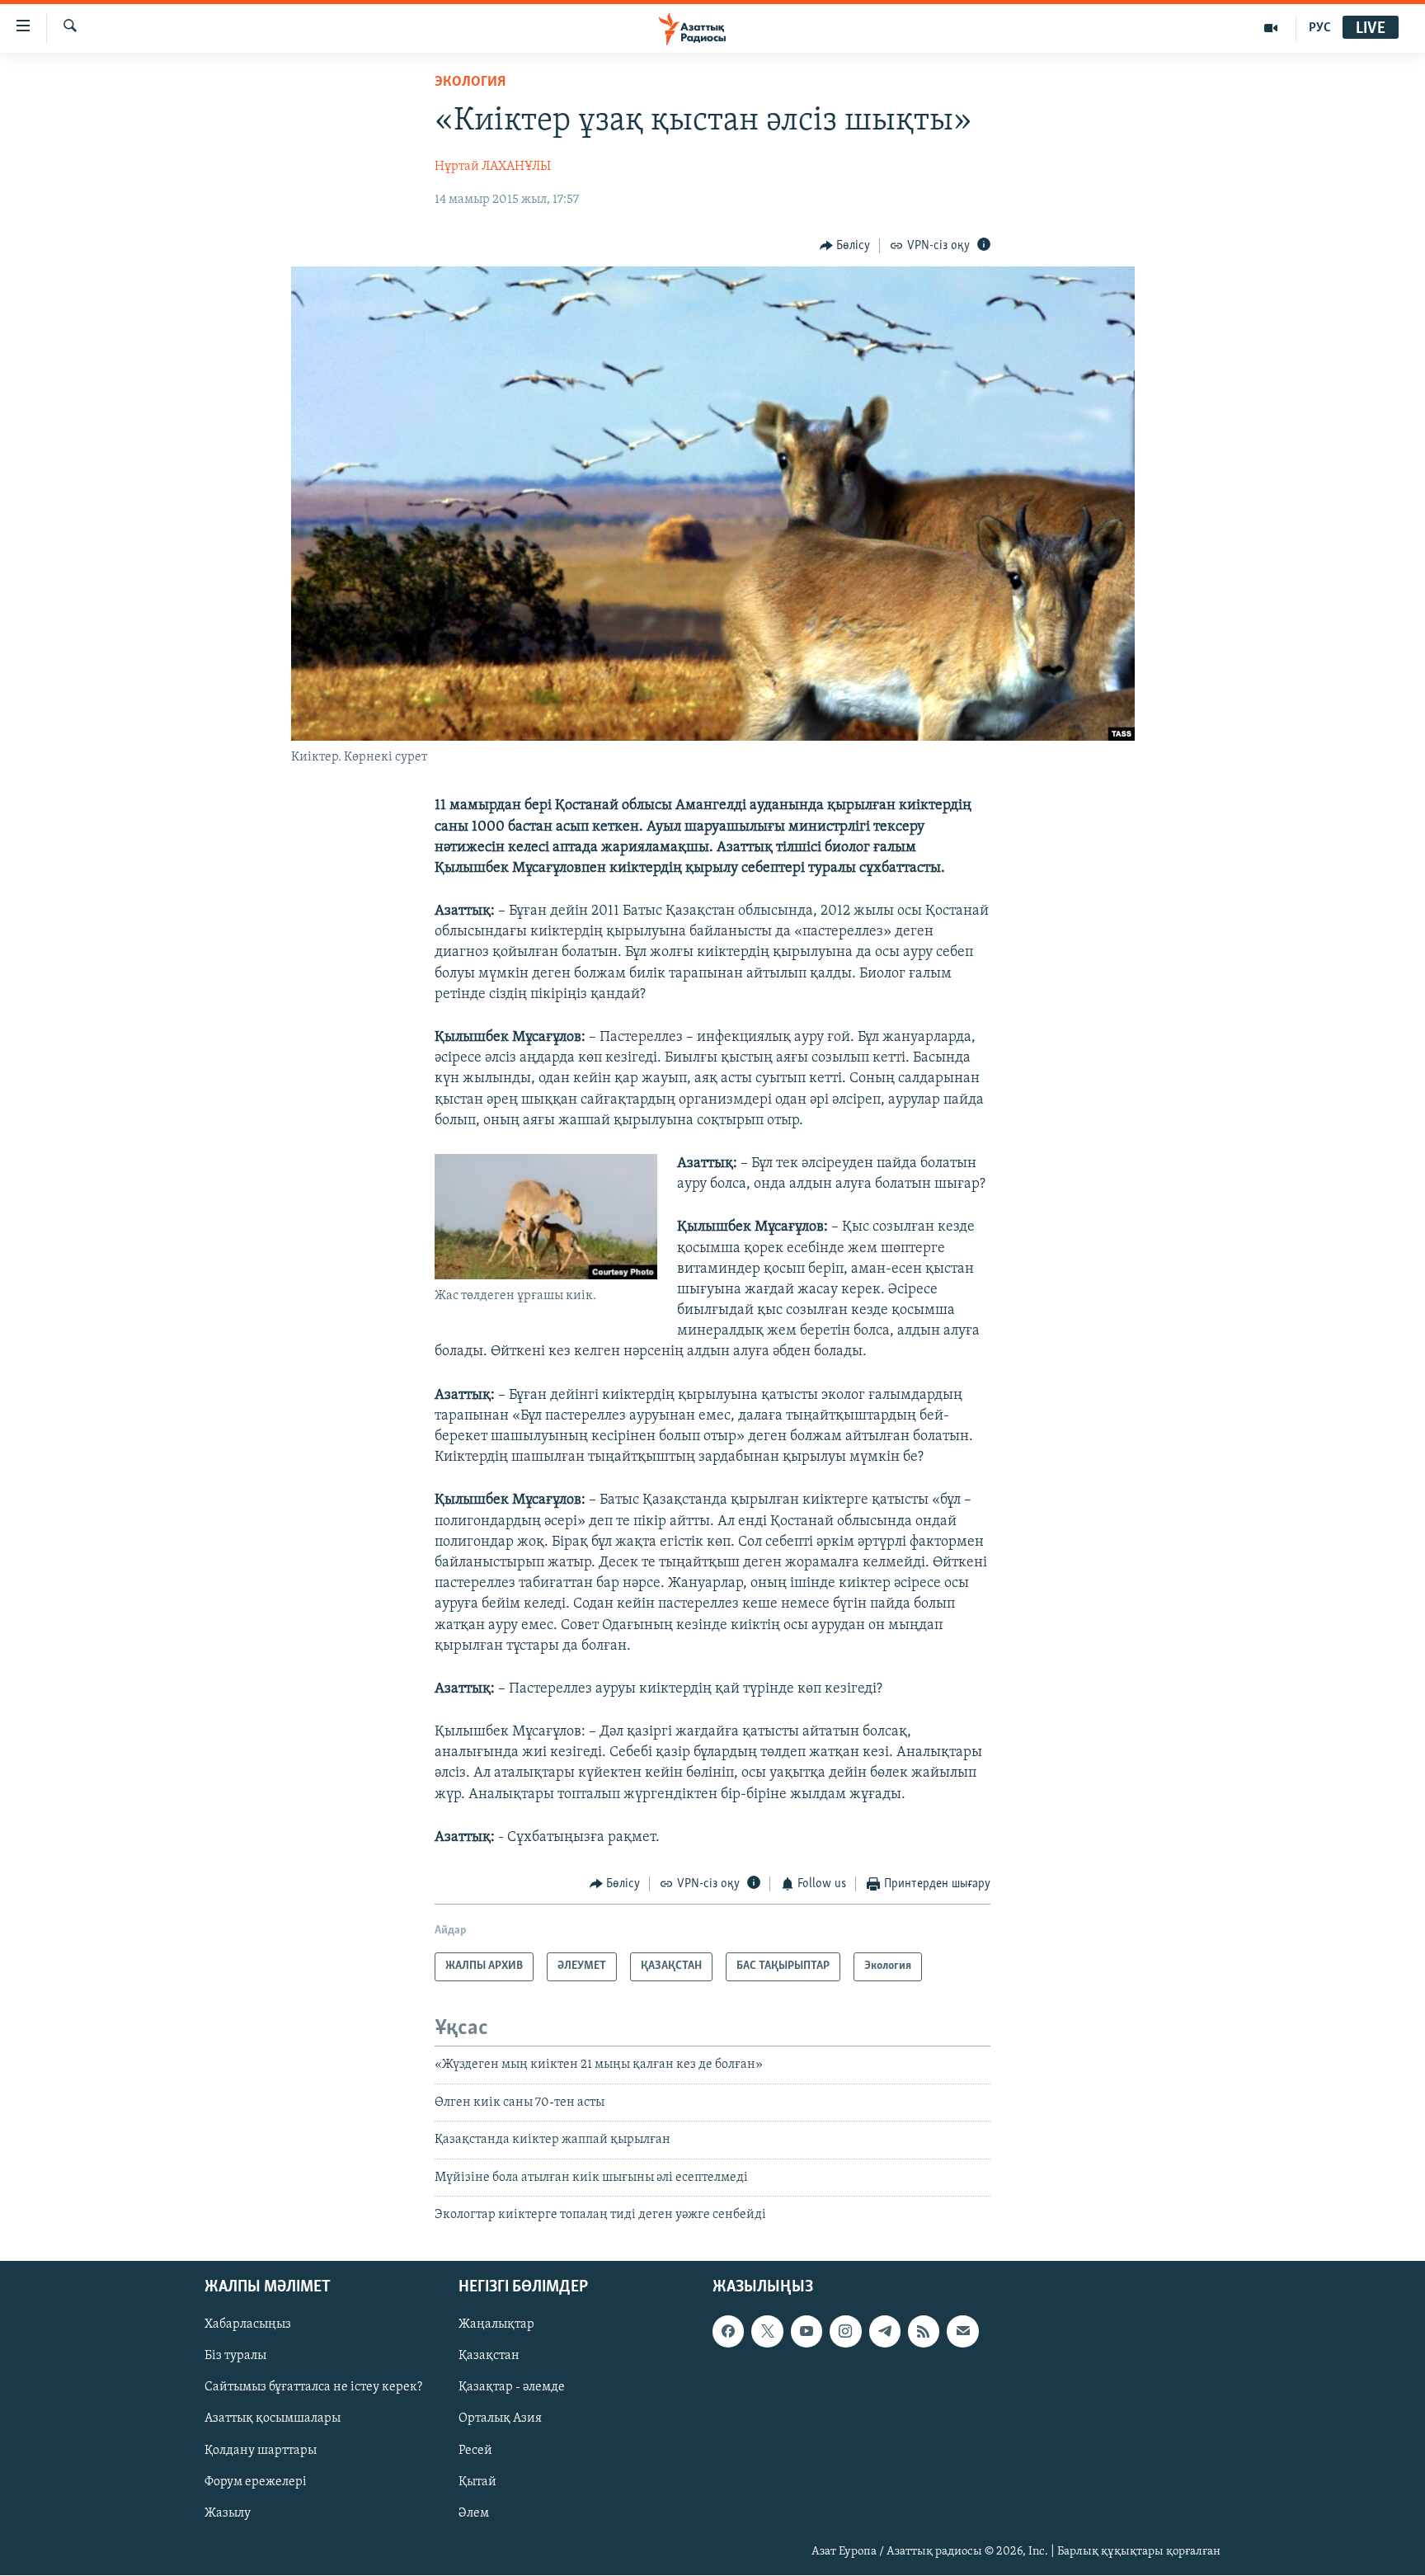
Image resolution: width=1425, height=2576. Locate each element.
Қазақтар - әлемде (512, 2388)
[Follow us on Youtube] (807, 2332)
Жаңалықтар (496, 2325)
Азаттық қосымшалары (273, 2419)
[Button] (845, 246)
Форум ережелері (256, 2482)
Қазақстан (489, 2357)
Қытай (477, 2482)
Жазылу (228, 2513)
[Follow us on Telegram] (885, 2332)
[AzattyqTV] (1271, 28)
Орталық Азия (500, 2419)
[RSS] (924, 2332)
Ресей (475, 2451)
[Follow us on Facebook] (728, 2332)
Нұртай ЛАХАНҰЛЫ (493, 167)
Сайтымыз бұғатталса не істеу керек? (313, 2388)
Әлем (474, 2513)
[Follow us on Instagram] (845, 2332)
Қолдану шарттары (261, 2451)
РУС (1320, 28)
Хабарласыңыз (248, 2325)
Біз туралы (235, 2357)
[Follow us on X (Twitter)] (767, 2332)
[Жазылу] (962, 2332)
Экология (470, 82)
